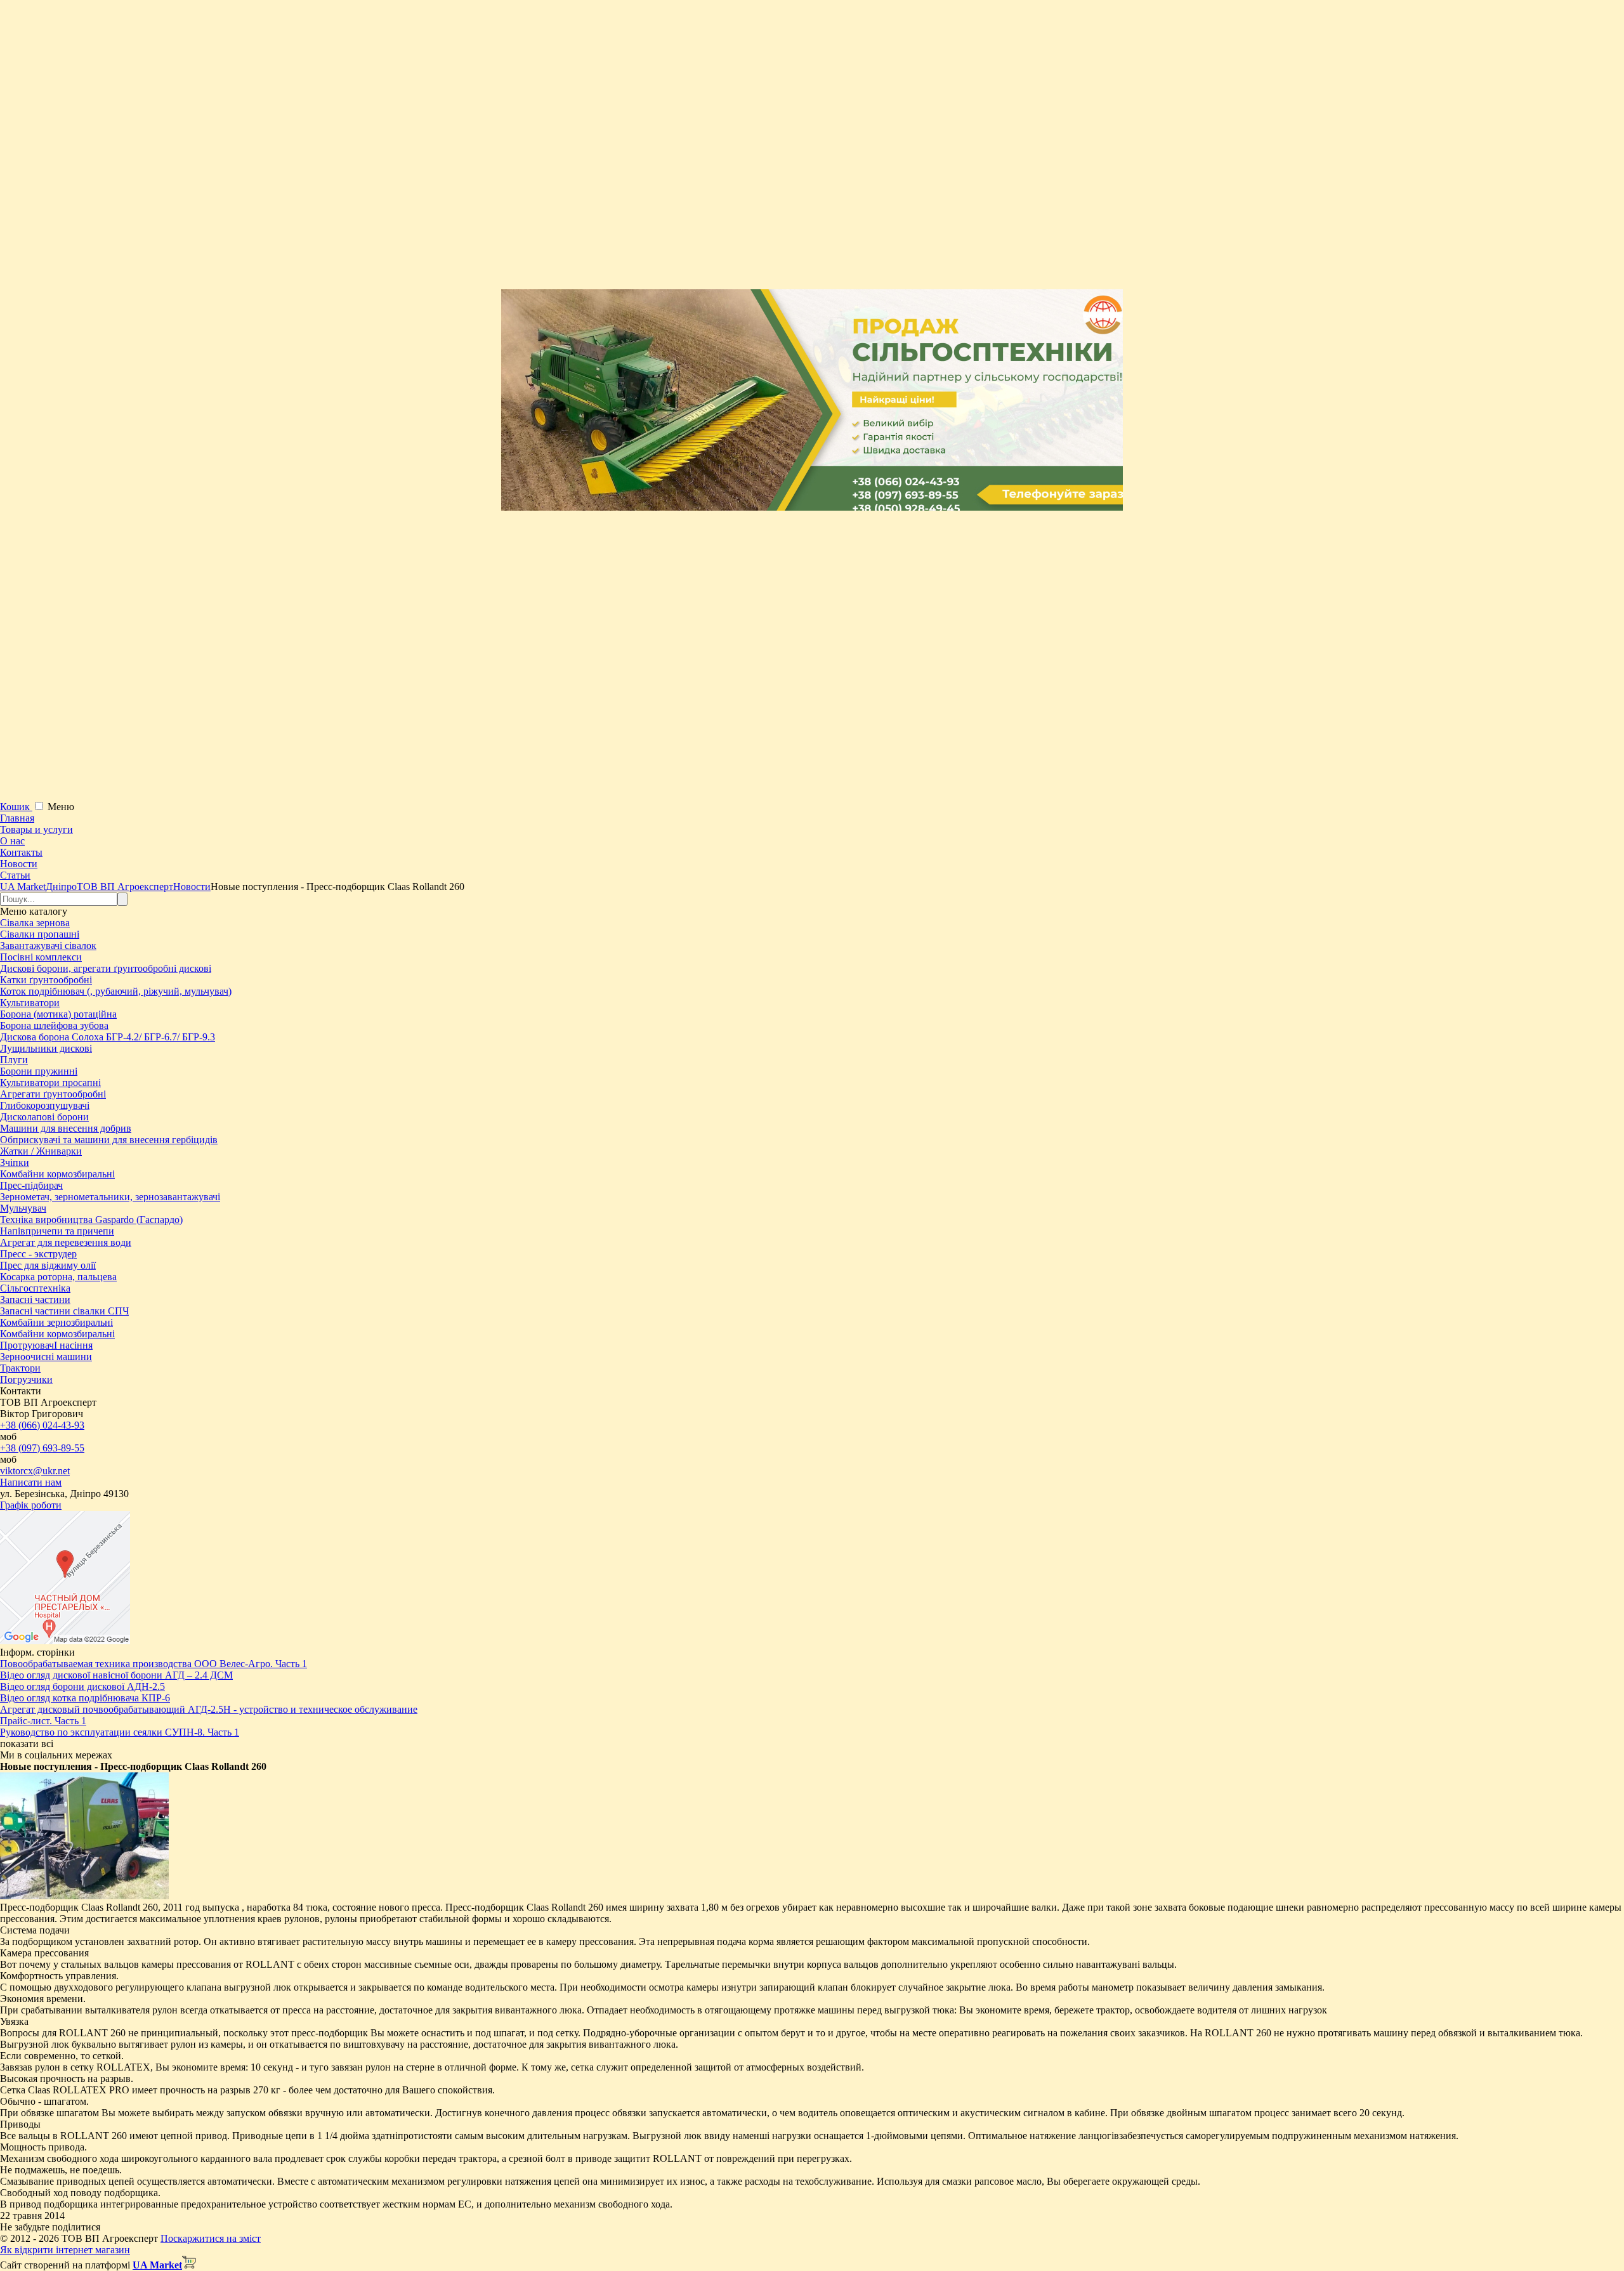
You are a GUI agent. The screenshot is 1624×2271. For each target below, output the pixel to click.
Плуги (14, 1060)
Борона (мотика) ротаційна (58, 1014)
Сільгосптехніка (35, 1288)
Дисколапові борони (44, 1117)
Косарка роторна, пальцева (58, 1277)
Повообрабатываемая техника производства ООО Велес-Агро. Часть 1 (154, 1664)
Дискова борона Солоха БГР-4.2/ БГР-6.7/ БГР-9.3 (108, 1037)
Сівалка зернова (35, 923)
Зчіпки (15, 1162)
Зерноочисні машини (46, 1357)
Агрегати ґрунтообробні (53, 1094)
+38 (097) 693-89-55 (42, 1448)
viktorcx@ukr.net (35, 1471)
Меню (61, 807)
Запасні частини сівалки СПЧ (64, 1311)
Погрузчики (26, 1379)
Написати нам (31, 1482)
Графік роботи (31, 1505)
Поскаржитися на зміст (211, 2238)
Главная (17, 818)
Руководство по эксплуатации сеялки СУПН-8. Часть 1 (120, 1732)
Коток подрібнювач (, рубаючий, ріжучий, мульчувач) (116, 991)
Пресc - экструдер (38, 1254)
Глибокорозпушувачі (45, 1105)
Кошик (16, 807)
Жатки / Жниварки (41, 1151)
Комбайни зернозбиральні (56, 1322)
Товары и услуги (36, 829)
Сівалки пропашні (40, 934)
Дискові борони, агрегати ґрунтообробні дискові (106, 968)
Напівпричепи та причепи (57, 1231)
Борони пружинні (39, 1071)
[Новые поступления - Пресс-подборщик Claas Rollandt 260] (84, 1896)
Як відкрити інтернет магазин (65, 2250)
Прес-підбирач (31, 1185)
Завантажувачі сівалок (48, 946)
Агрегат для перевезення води (66, 1242)
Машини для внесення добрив (66, 1128)
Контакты (21, 852)
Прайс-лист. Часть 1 (43, 1721)
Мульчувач (23, 1208)
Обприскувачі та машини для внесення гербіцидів (109, 1140)
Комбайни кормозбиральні (57, 1174)
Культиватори (30, 1003)
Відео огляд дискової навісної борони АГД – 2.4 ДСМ (116, 1675)
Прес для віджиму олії (48, 1265)
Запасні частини (35, 1299)
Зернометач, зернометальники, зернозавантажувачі (110, 1197)
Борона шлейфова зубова (54, 1025)
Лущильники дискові (46, 1048)
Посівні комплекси (41, 957)
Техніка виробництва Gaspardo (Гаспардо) (91, 1220)
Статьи (15, 875)
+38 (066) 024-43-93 (42, 1425)
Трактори (20, 1368)
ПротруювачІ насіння (46, 1345)
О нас (12, 841)
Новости (19, 864)
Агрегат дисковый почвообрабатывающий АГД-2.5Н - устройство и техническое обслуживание (209, 1709)
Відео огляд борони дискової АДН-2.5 (82, 1686)
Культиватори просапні (50, 1083)
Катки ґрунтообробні (46, 980)
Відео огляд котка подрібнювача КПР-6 (85, 1698)
